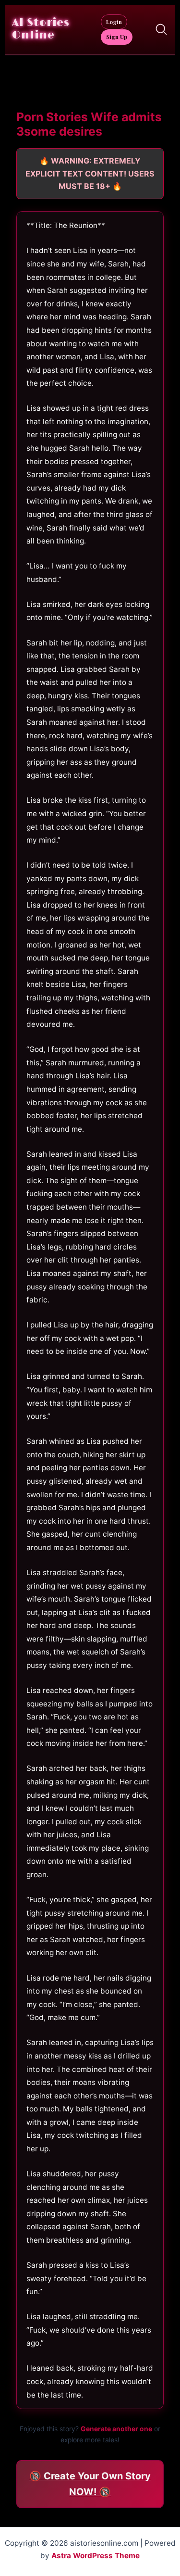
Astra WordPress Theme (96, 2556)
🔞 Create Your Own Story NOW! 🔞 (90, 2484)
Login (114, 22)
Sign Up (117, 37)
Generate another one (116, 2429)
